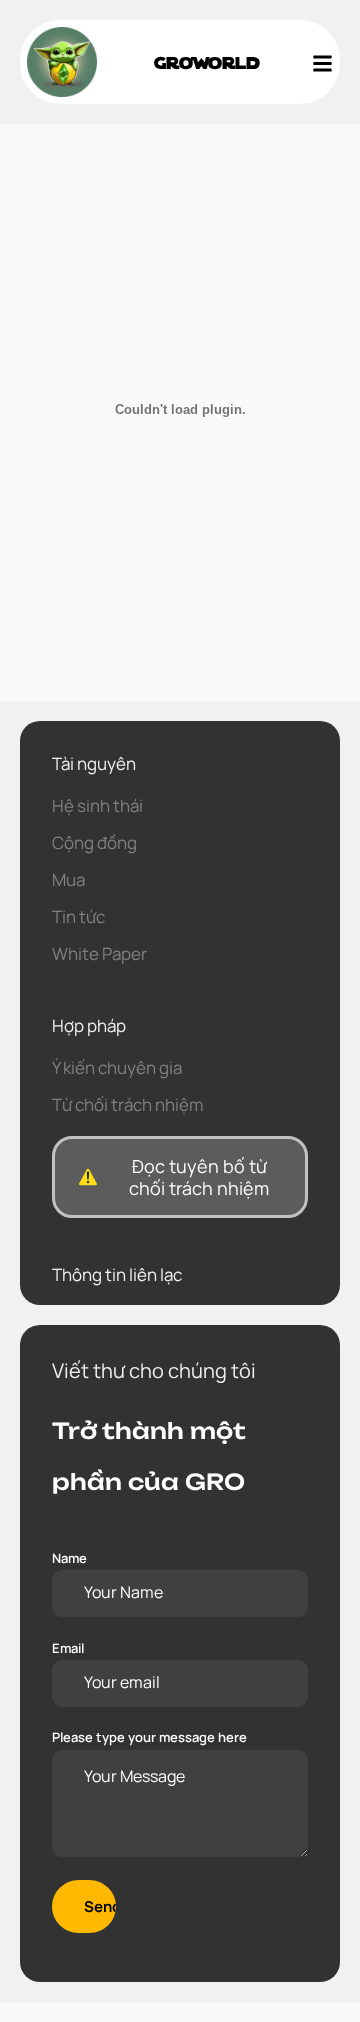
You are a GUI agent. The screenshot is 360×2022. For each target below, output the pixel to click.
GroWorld (207, 61)
